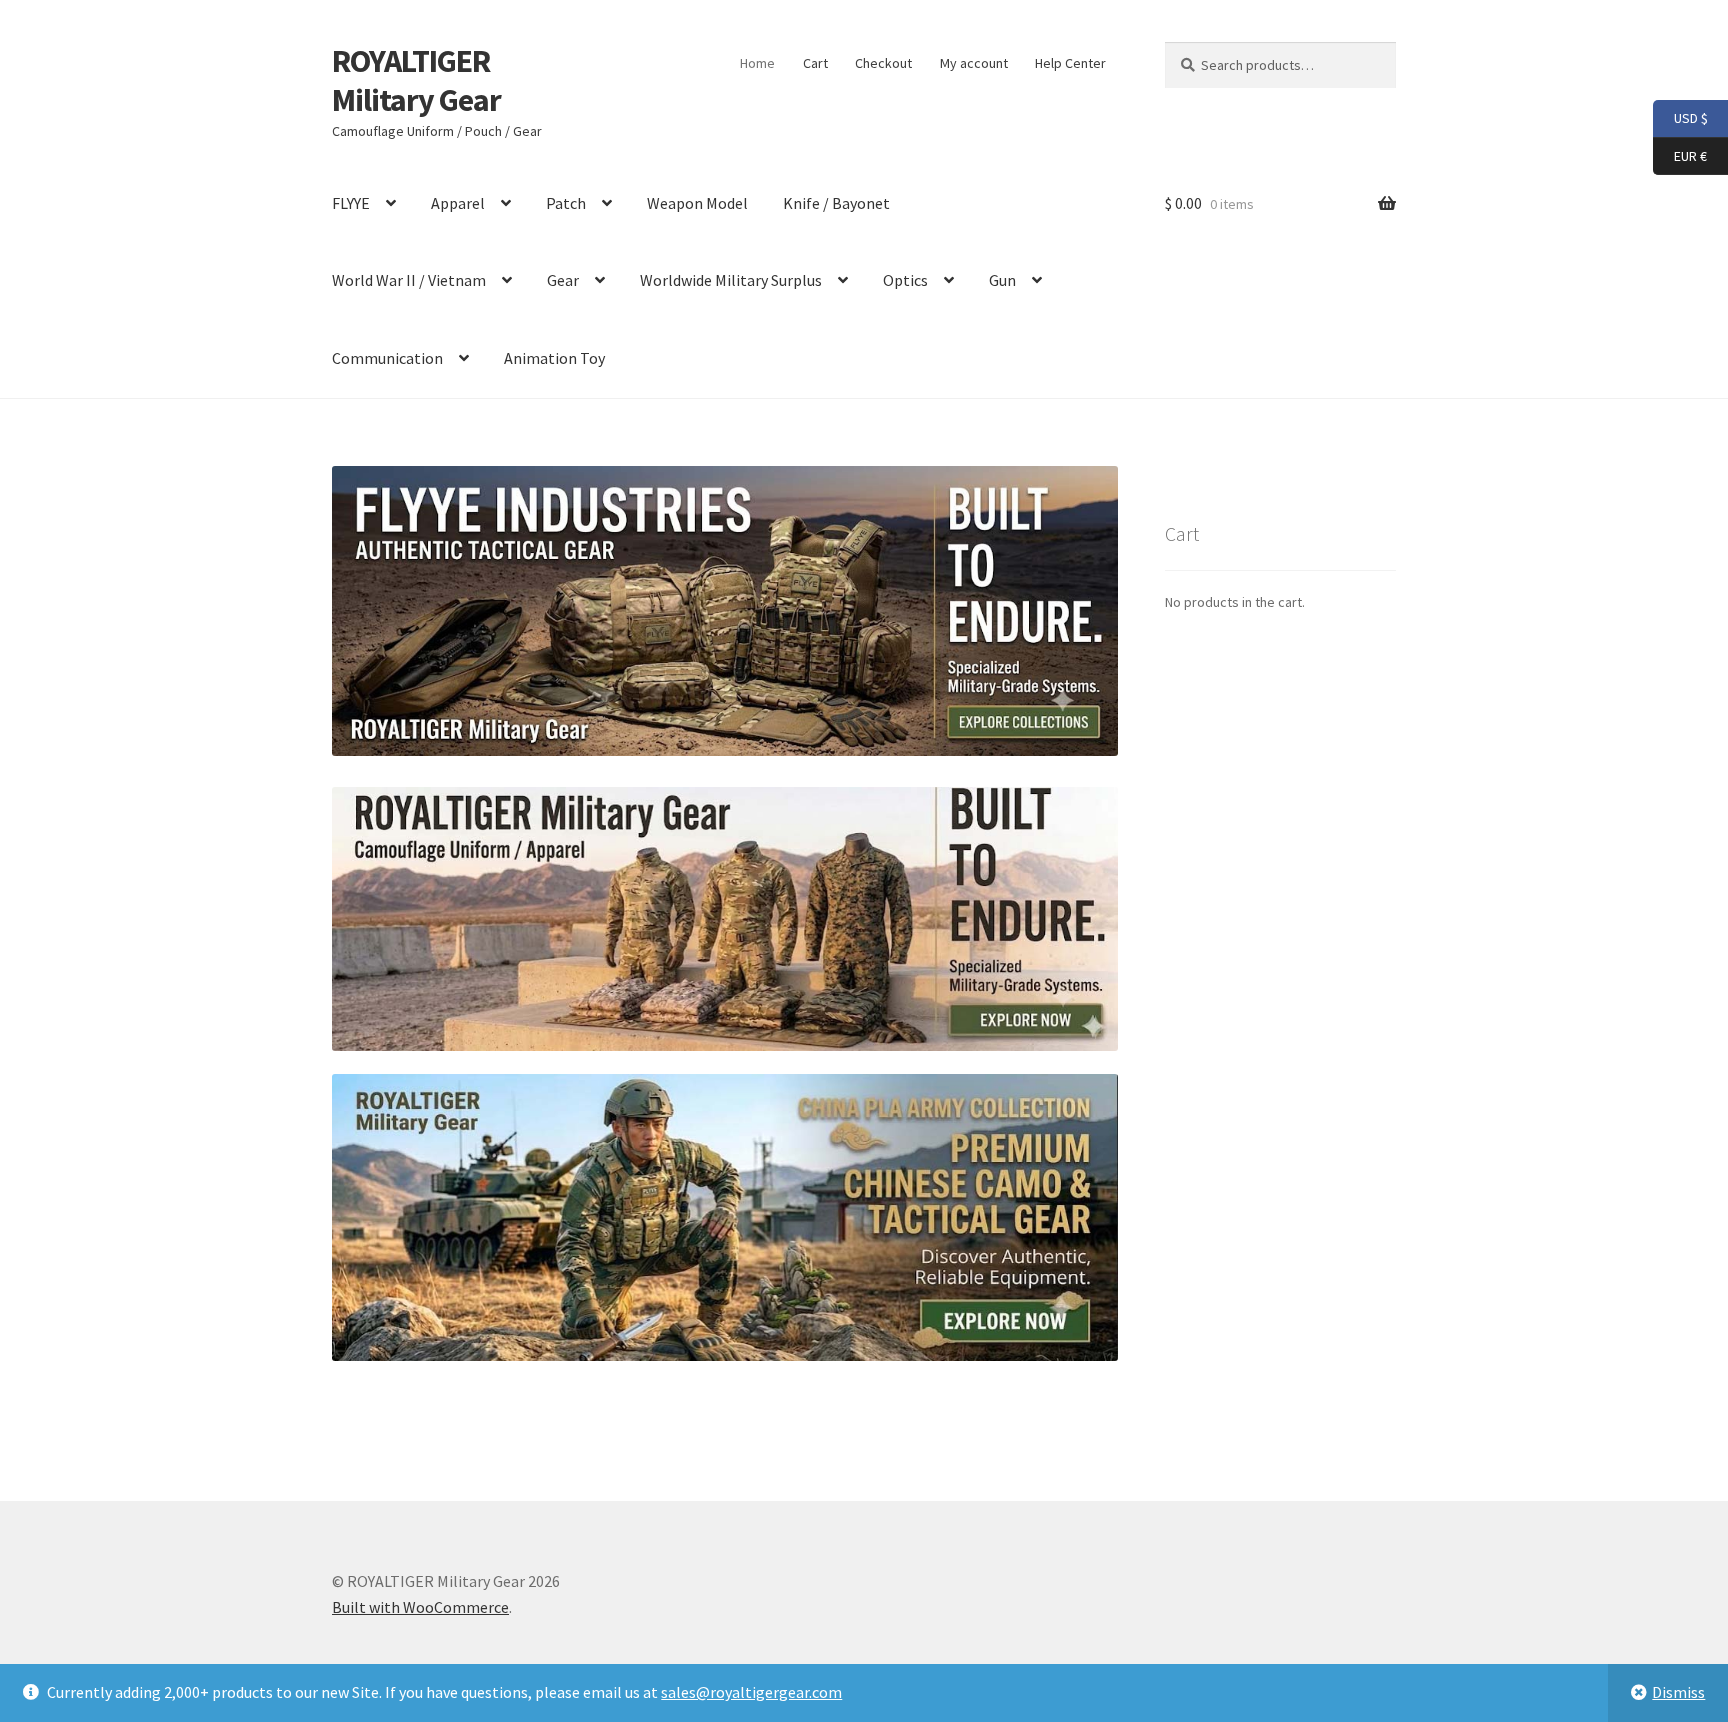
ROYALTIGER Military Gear (416, 80)
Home (757, 63)
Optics (905, 280)
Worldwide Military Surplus (731, 280)
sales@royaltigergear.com (751, 1692)
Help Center (1070, 63)
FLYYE (351, 203)
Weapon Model (697, 203)
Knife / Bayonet (836, 203)
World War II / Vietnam (409, 280)
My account (974, 63)
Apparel (458, 203)
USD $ (1680, 117)
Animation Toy (554, 358)
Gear (563, 280)
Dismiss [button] (1678, 1692)
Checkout (883, 63)
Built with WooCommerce (420, 1607)
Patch (566, 203)
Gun (1002, 280)
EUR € (1680, 154)
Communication (387, 358)
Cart (815, 63)
